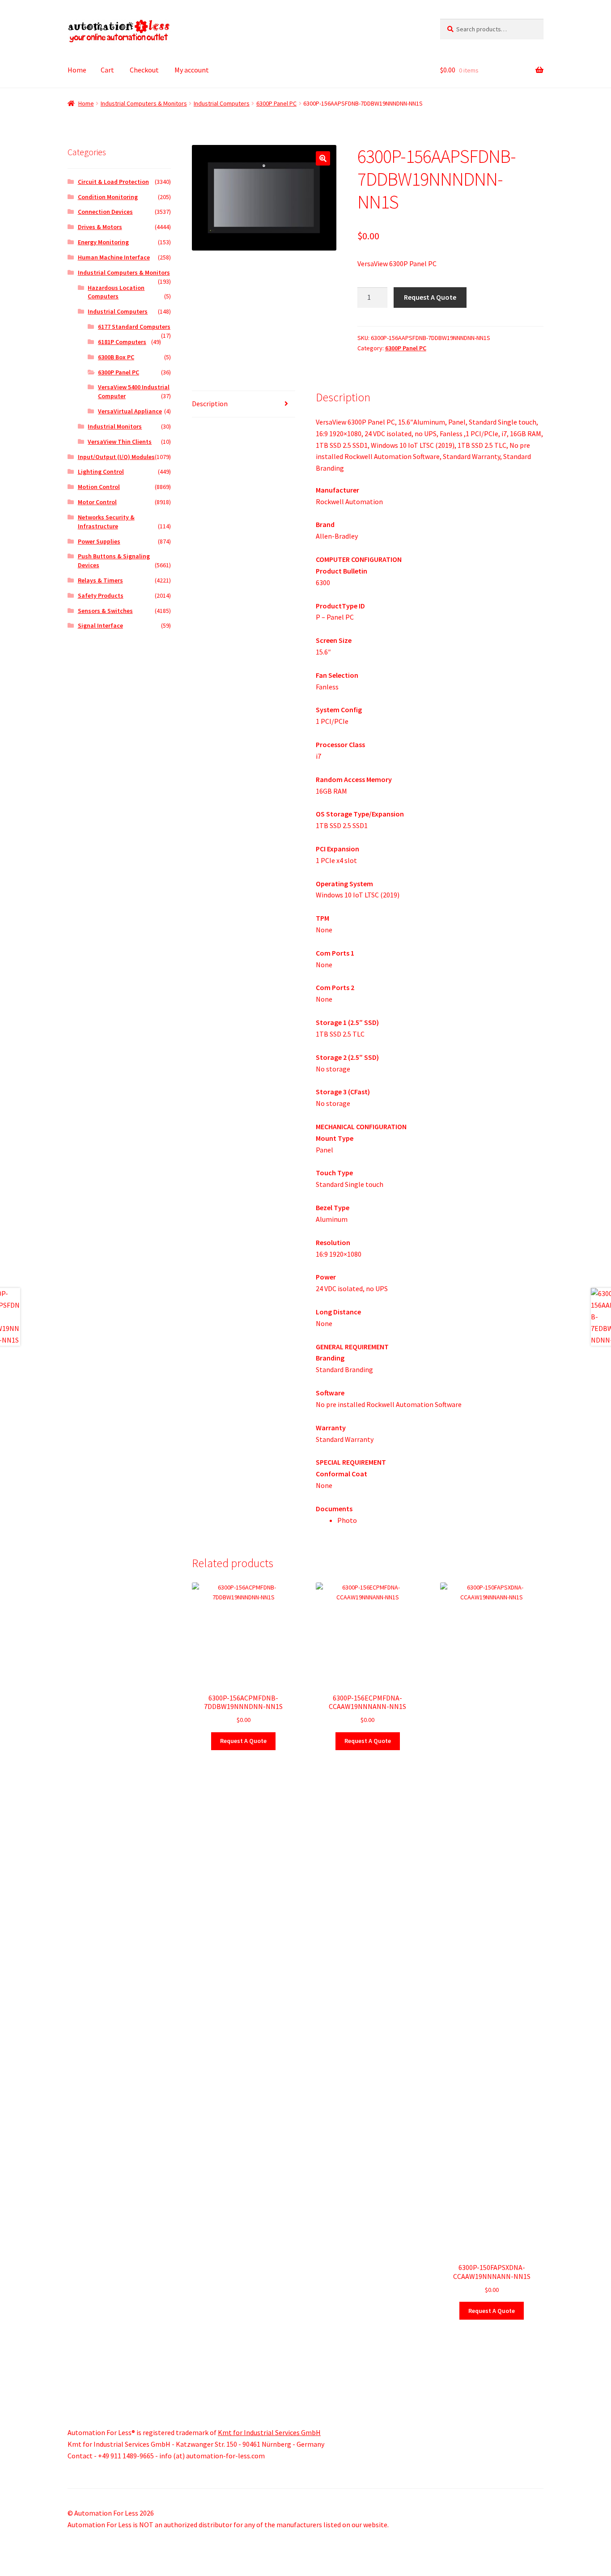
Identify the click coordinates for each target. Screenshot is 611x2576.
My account (192, 70)
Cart (107, 70)
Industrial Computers (222, 103)
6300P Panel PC (276, 103)
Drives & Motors (100, 227)
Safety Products (101, 595)
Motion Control (99, 487)
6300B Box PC (116, 357)
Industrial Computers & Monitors (144, 103)
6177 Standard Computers (134, 327)
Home (77, 70)
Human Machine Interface (114, 257)
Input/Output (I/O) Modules (116, 457)
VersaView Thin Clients (120, 442)
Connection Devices (105, 212)
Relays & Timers (100, 580)
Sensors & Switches (105, 611)
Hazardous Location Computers (116, 292)
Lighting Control (101, 472)
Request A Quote (430, 297)
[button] (323, 158)
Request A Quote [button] (243, 1741)
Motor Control (97, 502)
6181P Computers (122, 342)
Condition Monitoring (108, 197)
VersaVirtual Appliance (130, 411)
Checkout (144, 70)
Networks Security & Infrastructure (106, 522)
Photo (347, 1520)
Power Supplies (99, 541)
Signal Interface (100, 625)
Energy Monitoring (103, 242)
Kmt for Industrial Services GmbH (269, 2432)
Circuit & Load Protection (113, 182)
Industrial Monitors (115, 426)
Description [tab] (210, 404)
